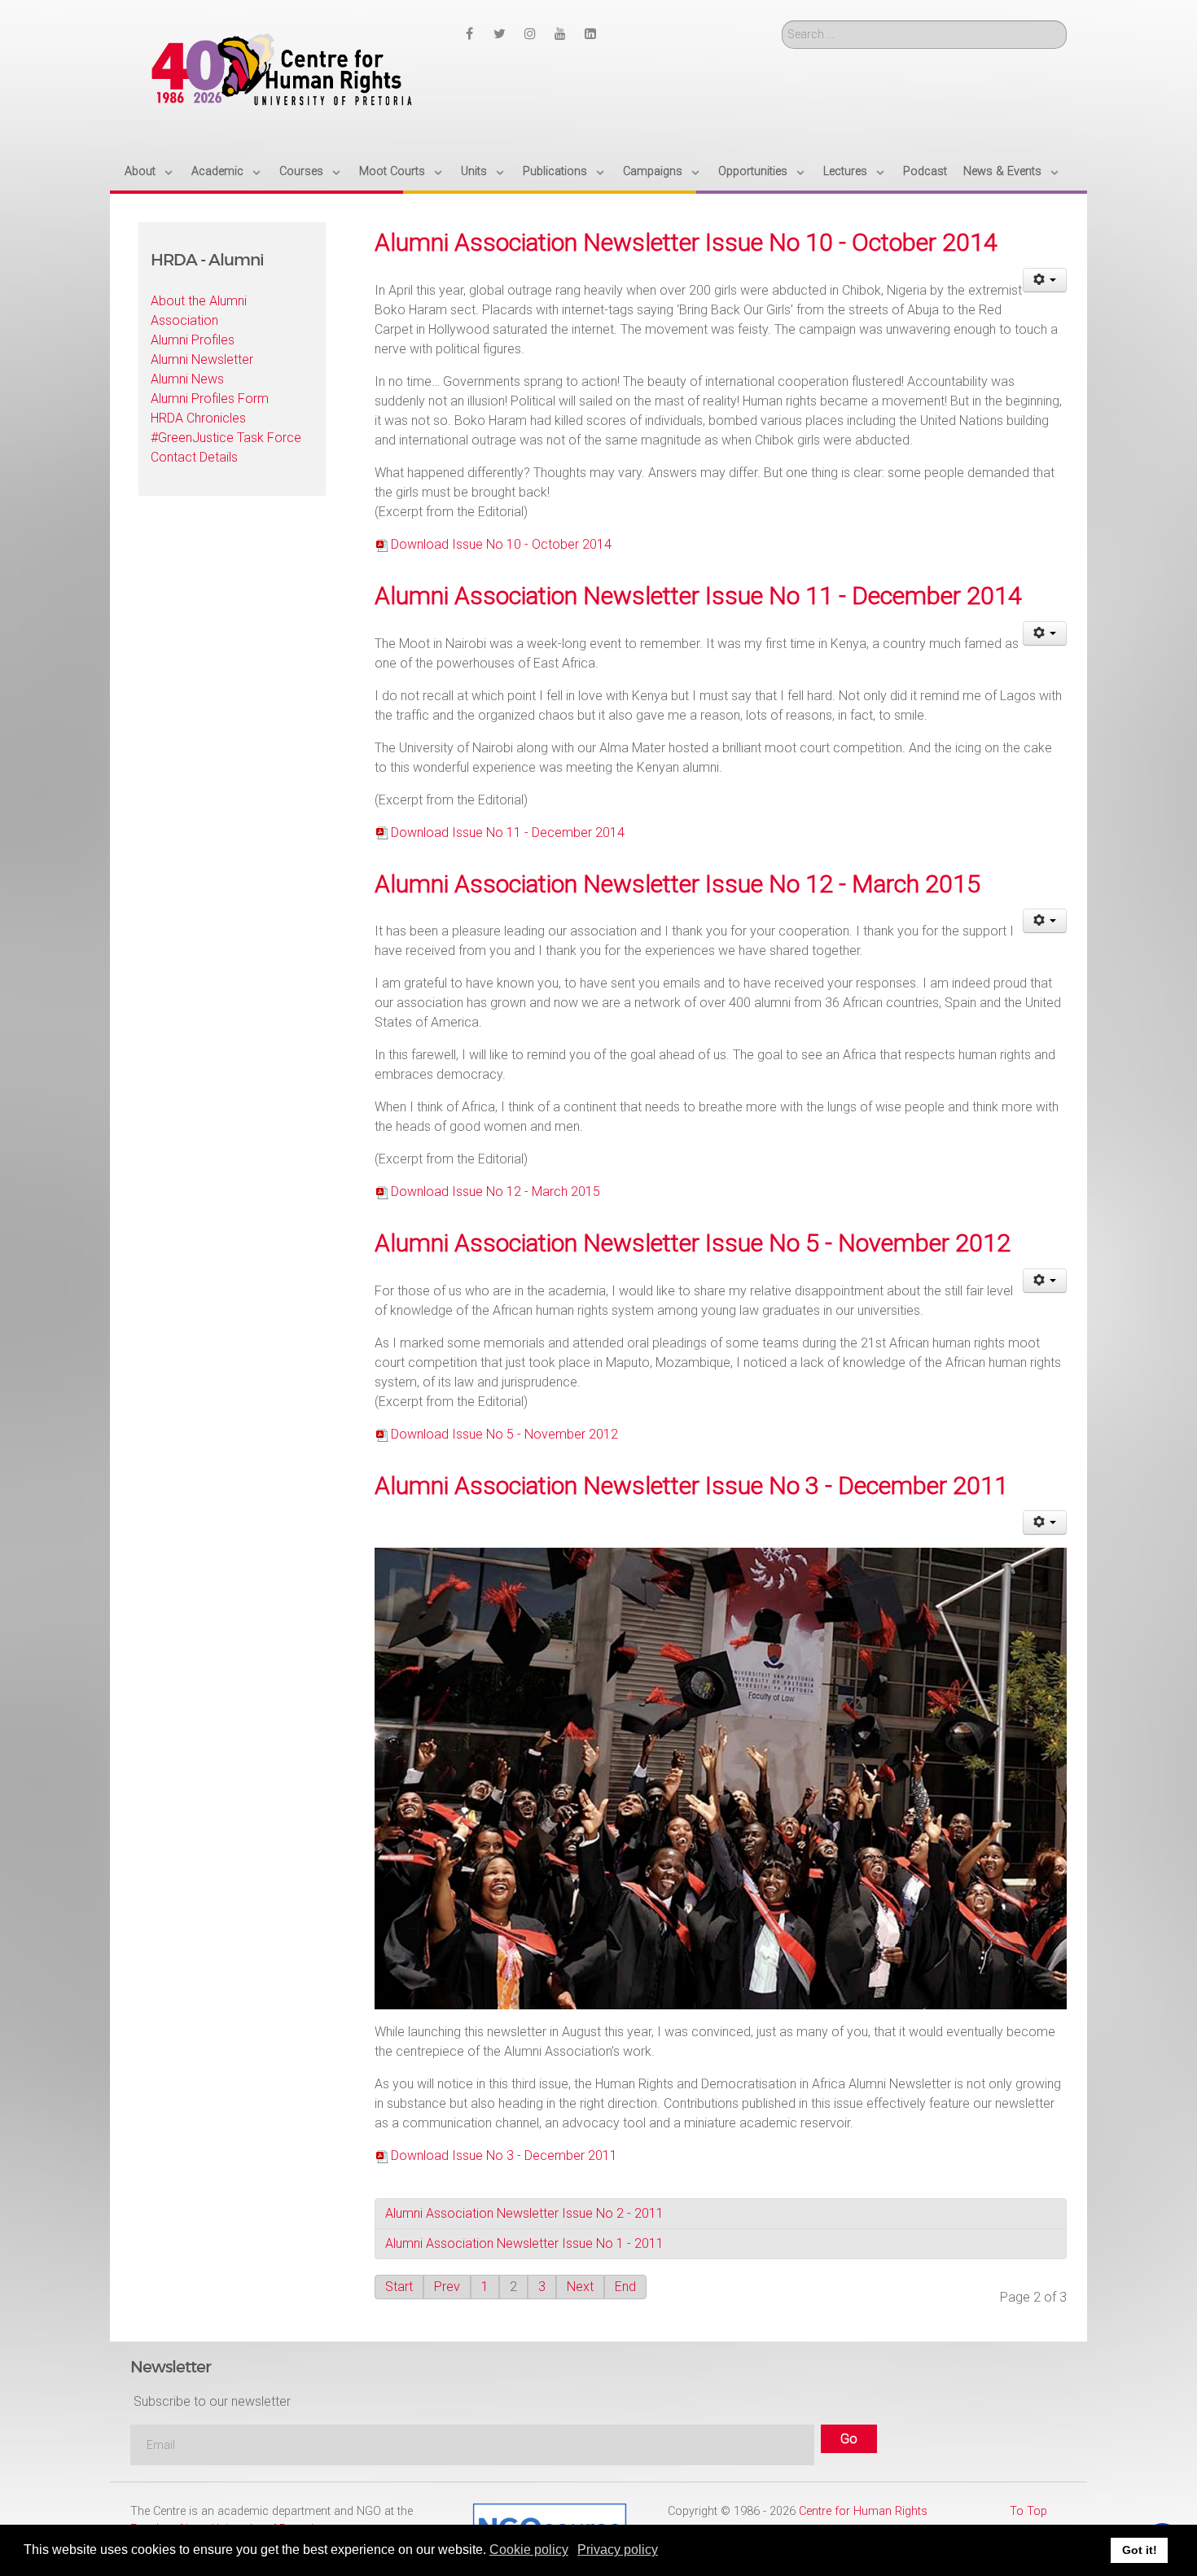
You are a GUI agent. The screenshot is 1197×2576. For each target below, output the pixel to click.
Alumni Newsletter (202, 359)
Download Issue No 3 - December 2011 (504, 2155)
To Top (1028, 2511)
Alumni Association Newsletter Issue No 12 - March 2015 (677, 884)
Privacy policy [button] (618, 2550)
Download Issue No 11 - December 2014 (508, 832)
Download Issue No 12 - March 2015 (495, 1192)
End (625, 2287)
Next (580, 2287)
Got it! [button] (1140, 2550)
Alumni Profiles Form (210, 399)
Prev (447, 2287)
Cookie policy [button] (529, 2550)
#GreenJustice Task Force (226, 438)
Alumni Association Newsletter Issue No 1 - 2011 (524, 2243)
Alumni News (187, 379)
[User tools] (1045, 280)
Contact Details (194, 457)
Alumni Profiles (193, 340)
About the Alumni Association (199, 311)
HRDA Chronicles (198, 418)
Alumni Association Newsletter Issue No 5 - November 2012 (693, 1243)
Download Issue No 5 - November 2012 (504, 1434)
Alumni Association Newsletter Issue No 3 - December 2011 (691, 1485)
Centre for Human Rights (863, 2511)
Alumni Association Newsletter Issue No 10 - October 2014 (686, 242)
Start (399, 2287)
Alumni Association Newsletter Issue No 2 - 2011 (524, 2213)
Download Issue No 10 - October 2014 (501, 544)
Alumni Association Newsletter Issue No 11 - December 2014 (698, 596)
